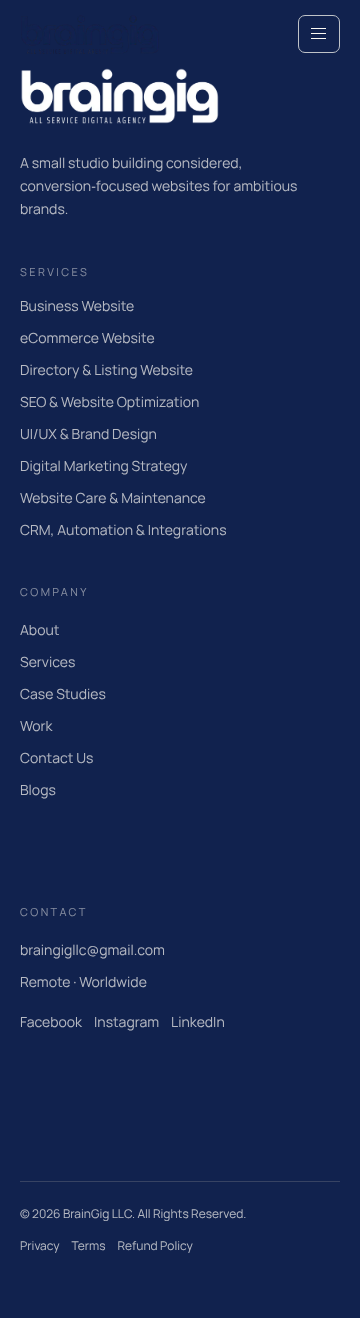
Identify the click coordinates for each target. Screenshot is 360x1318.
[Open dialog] (319, 34)
